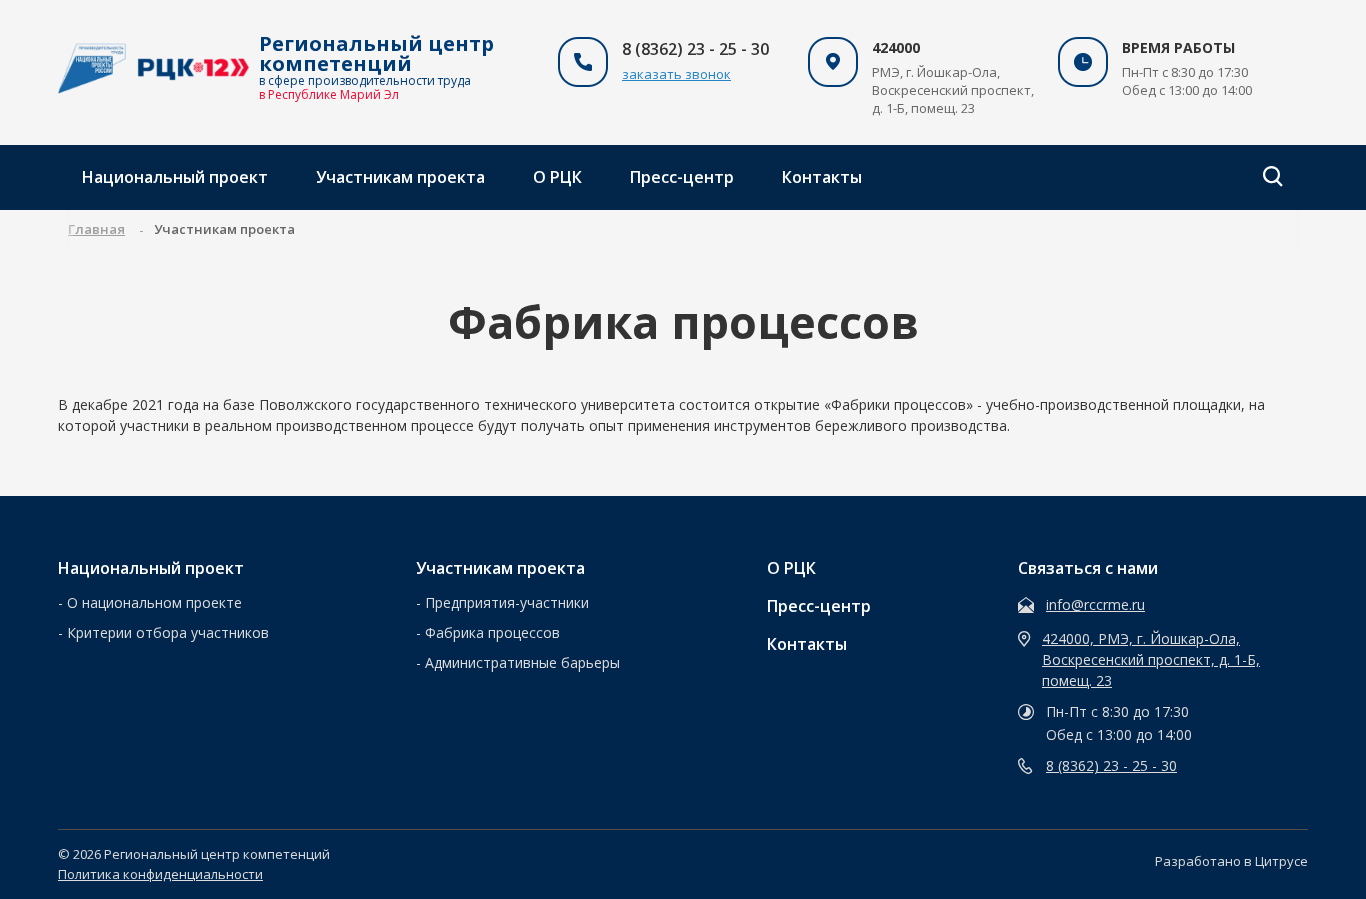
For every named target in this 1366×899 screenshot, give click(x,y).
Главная (96, 229)
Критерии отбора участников (168, 632)
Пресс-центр (682, 177)
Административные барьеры (522, 662)
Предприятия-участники (507, 602)
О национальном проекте (154, 602)
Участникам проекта (400, 177)
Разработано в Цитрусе (1231, 861)
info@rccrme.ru (1095, 604)
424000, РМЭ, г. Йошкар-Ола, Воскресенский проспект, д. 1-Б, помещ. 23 (1151, 659)
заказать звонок (676, 74)
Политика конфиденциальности (160, 874)
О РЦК (557, 177)
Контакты (822, 177)
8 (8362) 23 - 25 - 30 (1111, 765)
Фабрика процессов (492, 632)
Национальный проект (175, 177)
